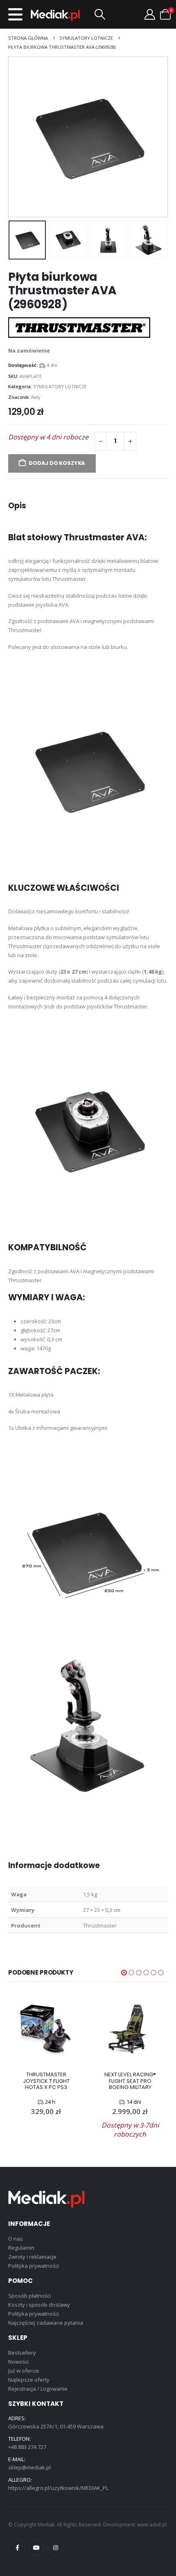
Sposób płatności (29, 2296)
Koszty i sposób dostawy (39, 2305)
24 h (50, 2102)
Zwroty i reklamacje (32, 2257)
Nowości (18, 2362)
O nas (16, 2239)
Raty (36, 397)
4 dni (52, 365)
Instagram (56, 2548)
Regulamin (21, 2248)
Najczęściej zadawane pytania (46, 2323)
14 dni (134, 2102)
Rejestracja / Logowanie (38, 2389)
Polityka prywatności (34, 2266)
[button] (15, 14)
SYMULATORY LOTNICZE (60, 386)
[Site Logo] (55, 15)
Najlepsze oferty (29, 2380)
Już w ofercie (24, 2371)
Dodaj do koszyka (57, 463)
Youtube (36, 2548)
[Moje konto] (150, 14)
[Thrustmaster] (79, 328)
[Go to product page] (46, 2029)
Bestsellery (22, 2353)
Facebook (17, 2548)
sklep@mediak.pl (29, 2467)
